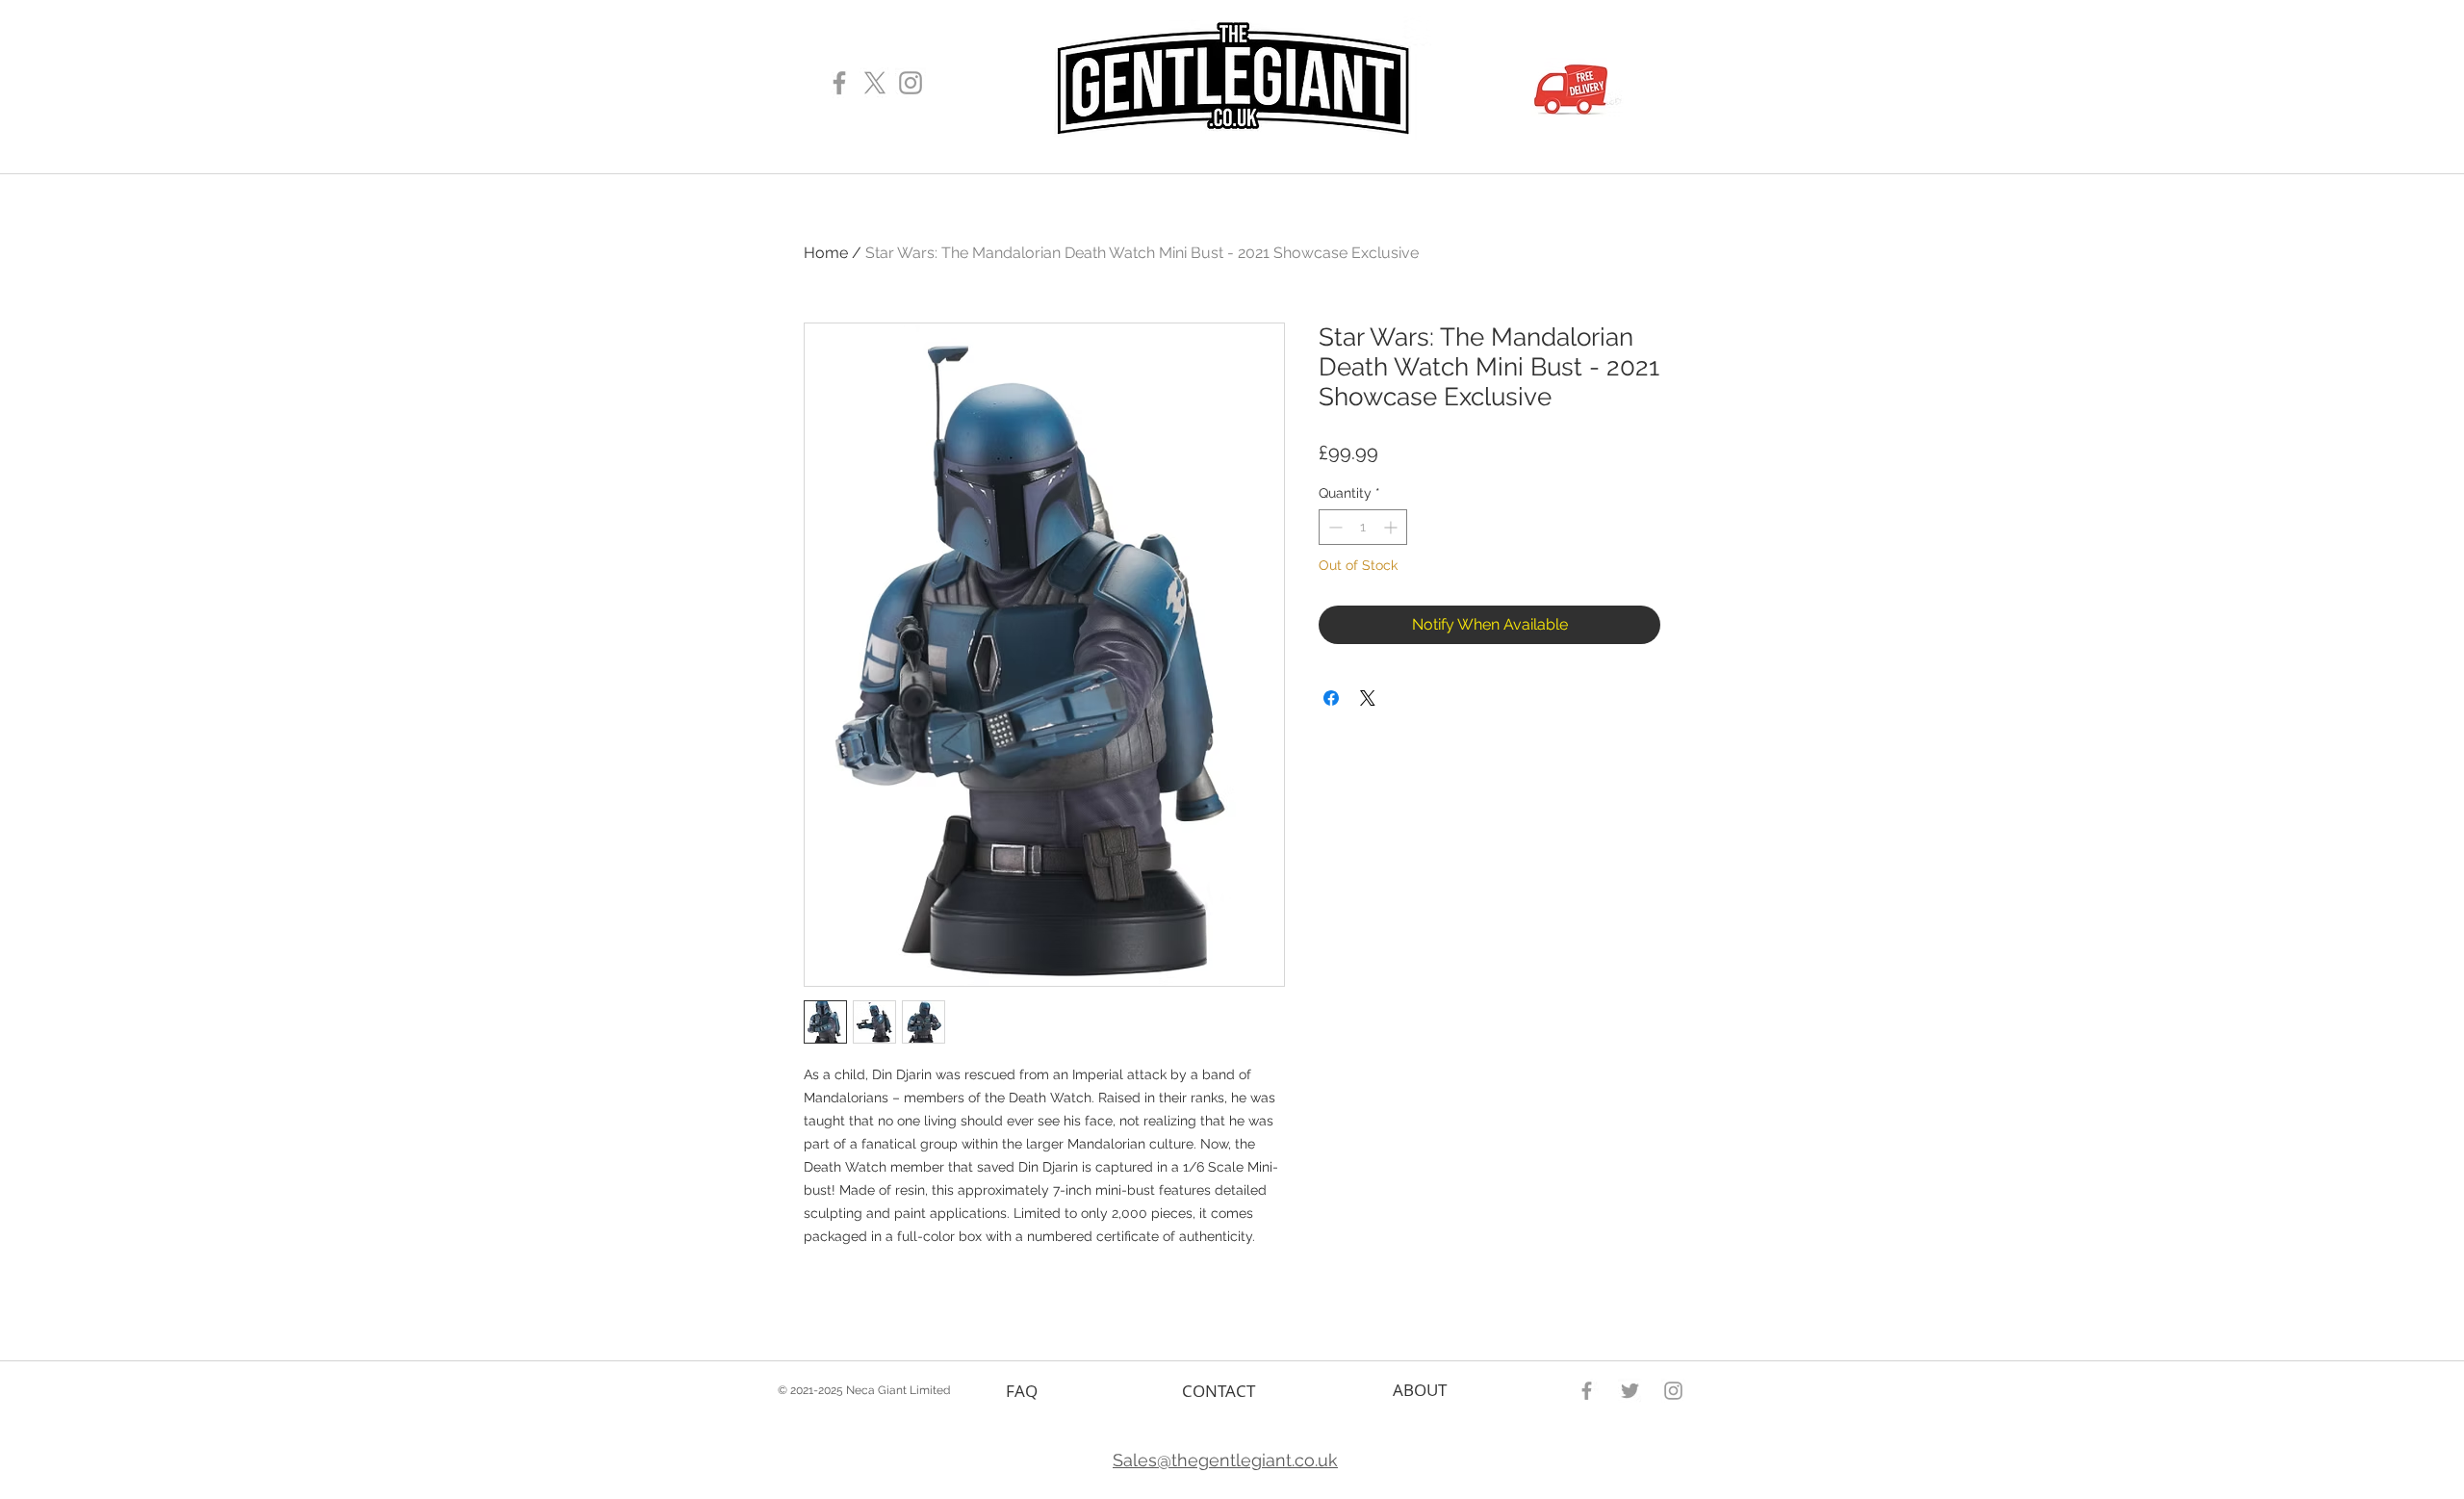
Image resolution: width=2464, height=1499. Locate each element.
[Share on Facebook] (1331, 698)
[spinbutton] (1363, 527)
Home (826, 253)
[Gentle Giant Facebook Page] (839, 83)
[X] (875, 83)
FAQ (1022, 1391)
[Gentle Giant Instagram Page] (911, 83)
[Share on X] (1368, 698)
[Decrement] (1334, 527)
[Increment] (1392, 527)
